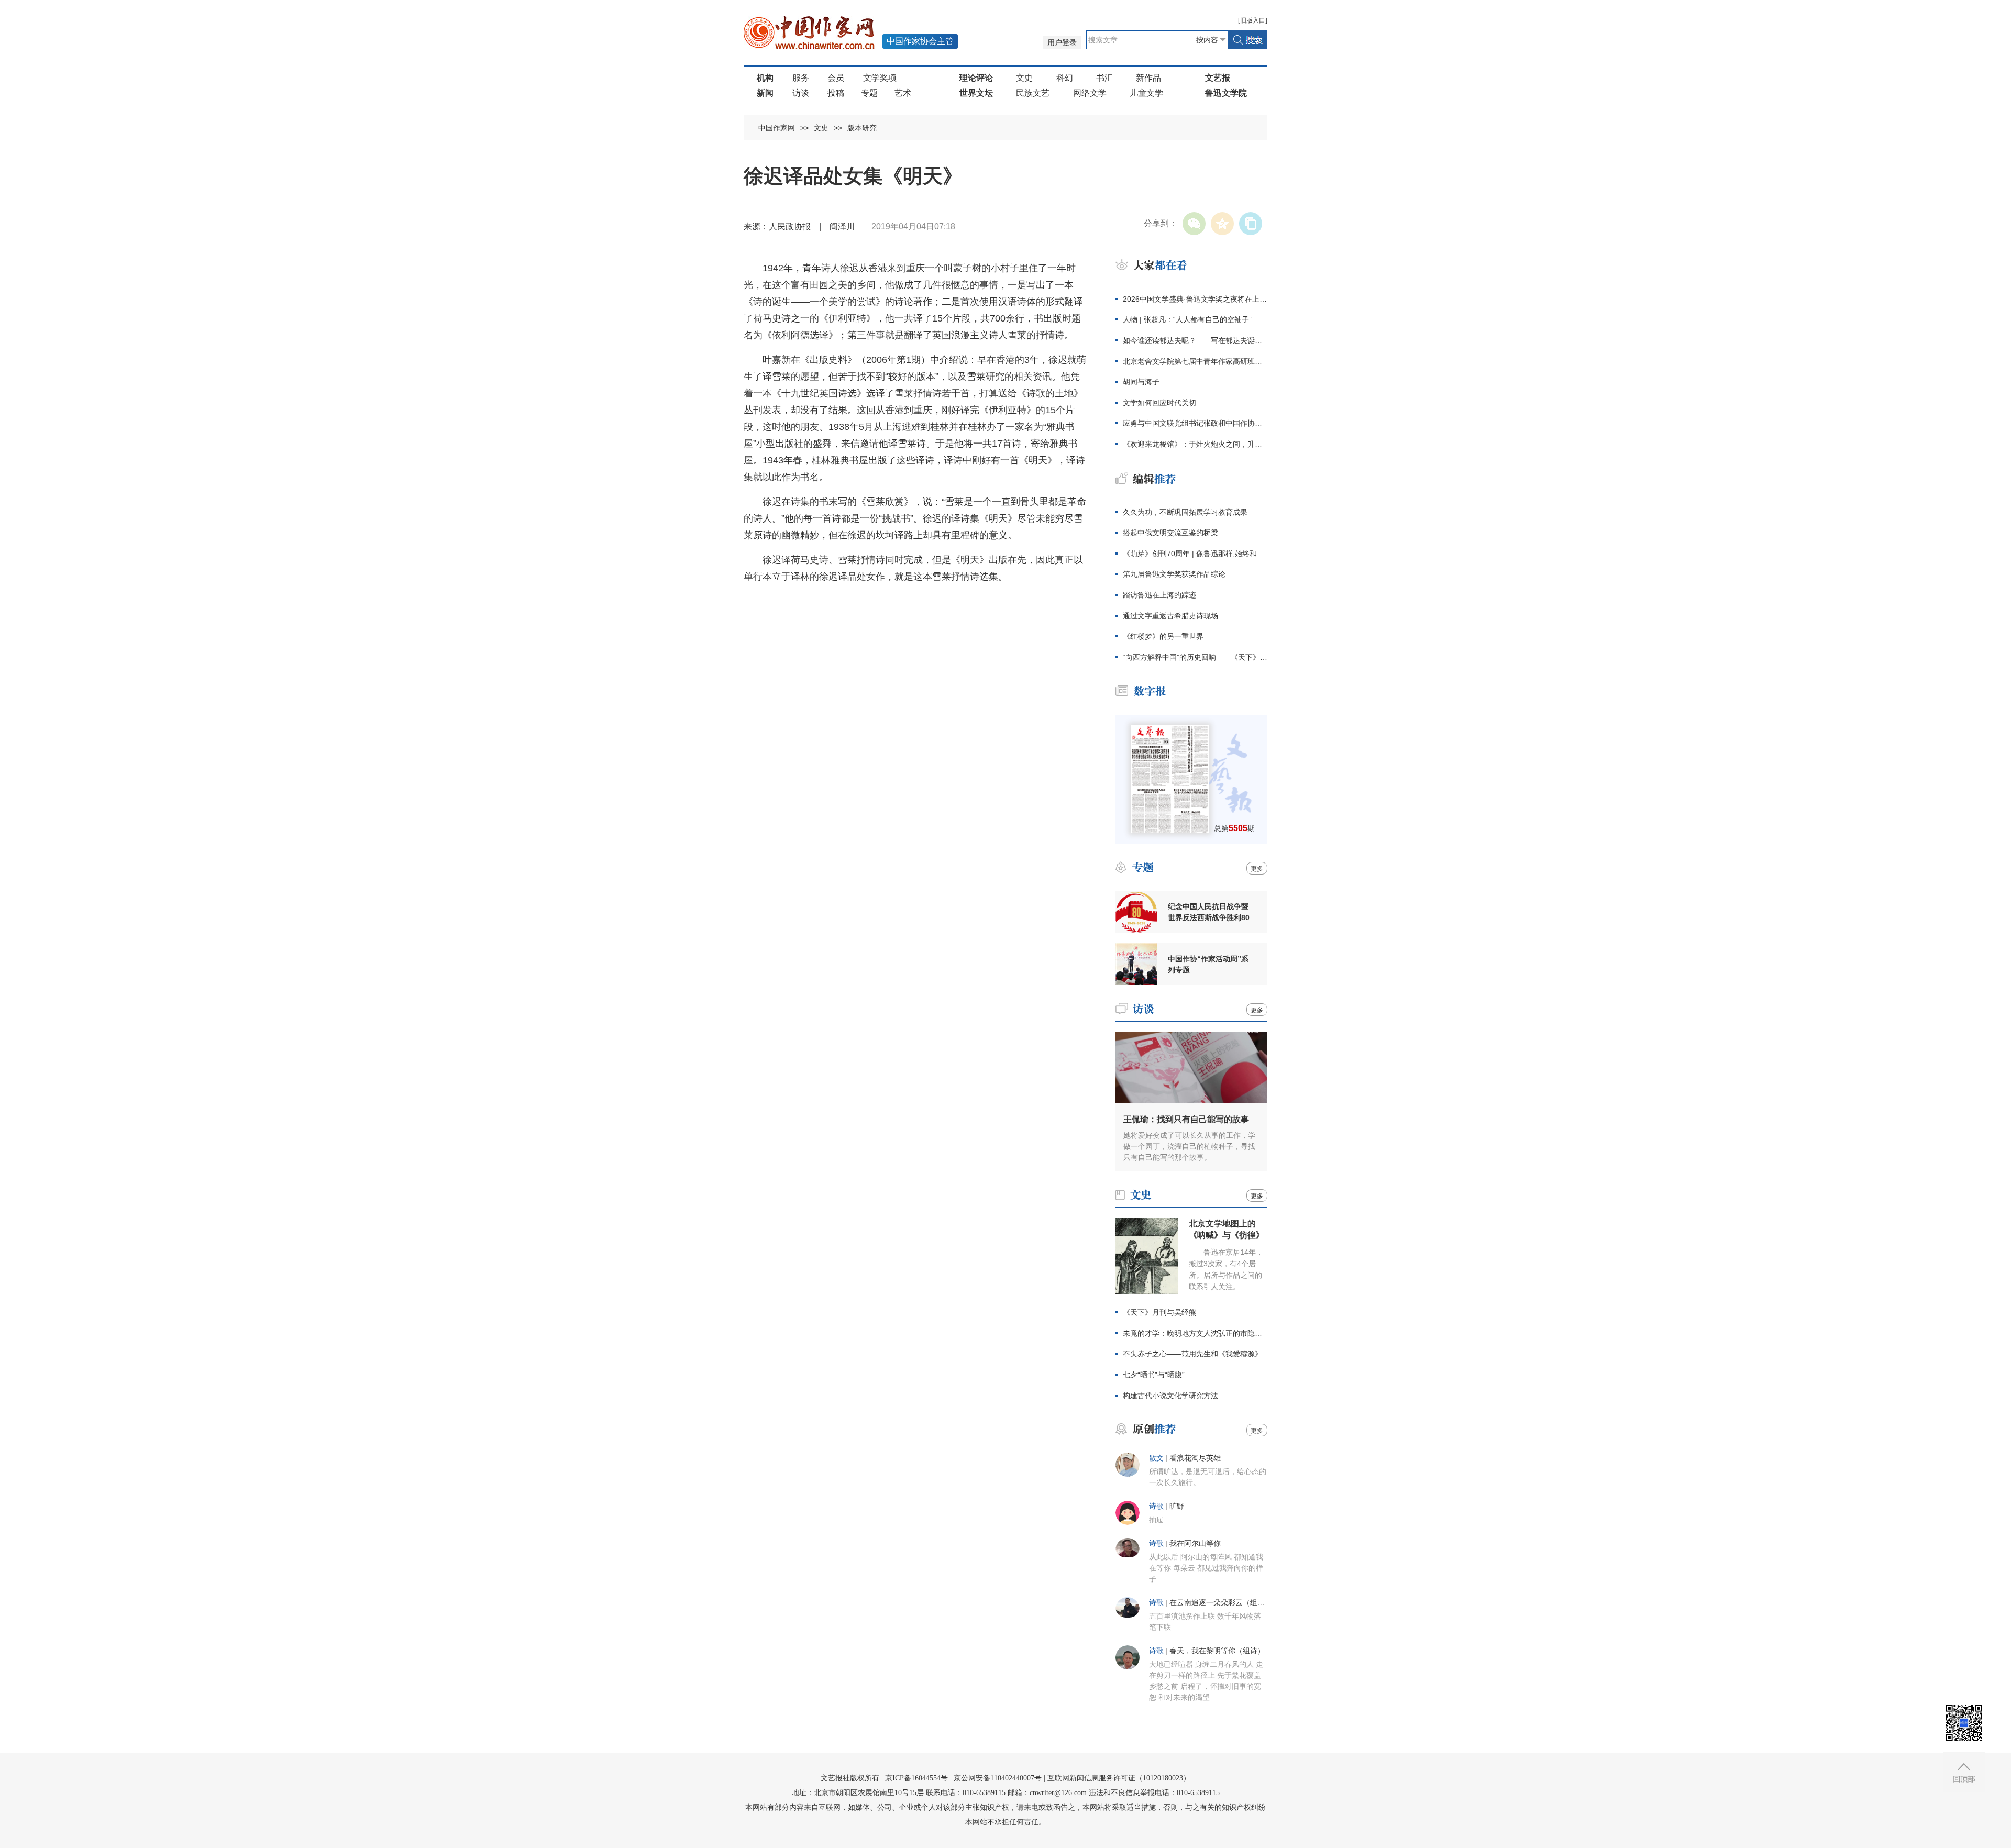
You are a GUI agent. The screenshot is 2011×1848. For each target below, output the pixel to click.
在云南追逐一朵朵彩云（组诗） (1221, 1603)
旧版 (1253, 20)
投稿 (836, 93)
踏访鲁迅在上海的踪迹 (1159, 595)
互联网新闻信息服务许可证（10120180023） (1119, 1778)
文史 (1024, 78)
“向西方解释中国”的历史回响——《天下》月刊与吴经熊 (1195, 657)
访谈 (801, 93)
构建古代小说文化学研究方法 (1170, 1396)
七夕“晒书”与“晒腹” (1154, 1375)
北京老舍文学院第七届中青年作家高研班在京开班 (1195, 361)
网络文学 (1090, 93)
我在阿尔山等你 (1195, 1543)
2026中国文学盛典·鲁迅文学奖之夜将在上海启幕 (1195, 299)
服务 (801, 78)
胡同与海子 (1141, 382)
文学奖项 (880, 78)
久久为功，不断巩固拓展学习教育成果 (1185, 512)
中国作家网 (777, 128)
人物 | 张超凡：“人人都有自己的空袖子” (1187, 319)
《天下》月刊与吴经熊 (1159, 1312)
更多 (1257, 869)
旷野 (1177, 1506)
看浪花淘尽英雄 (1195, 1458)
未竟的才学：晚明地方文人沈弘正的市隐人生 (1195, 1333)
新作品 (1148, 78)
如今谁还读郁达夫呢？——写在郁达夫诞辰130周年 (1195, 340)
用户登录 (1062, 43)
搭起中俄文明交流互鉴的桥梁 (1170, 533)
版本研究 (862, 128)
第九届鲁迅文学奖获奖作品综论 (1174, 574)
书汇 (1104, 78)
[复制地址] (1251, 224)
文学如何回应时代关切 (1159, 403)
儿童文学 (1146, 93)
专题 (869, 93)
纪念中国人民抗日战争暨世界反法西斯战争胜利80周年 (1209, 912)
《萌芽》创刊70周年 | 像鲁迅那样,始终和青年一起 (1195, 554)
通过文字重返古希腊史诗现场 (1170, 616)
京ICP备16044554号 (916, 1778)
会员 (836, 78)
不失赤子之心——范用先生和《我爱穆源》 (1192, 1354)
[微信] (1194, 224)
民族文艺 (1033, 93)
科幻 (1065, 78)
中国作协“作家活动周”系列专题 (1208, 964)
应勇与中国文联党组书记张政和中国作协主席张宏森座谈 (1195, 423)
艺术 (903, 93)
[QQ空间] (1222, 224)
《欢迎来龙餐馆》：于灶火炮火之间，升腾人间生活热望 (1195, 444)
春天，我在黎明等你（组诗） (1217, 1651)
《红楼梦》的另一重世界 (1163, 636)
